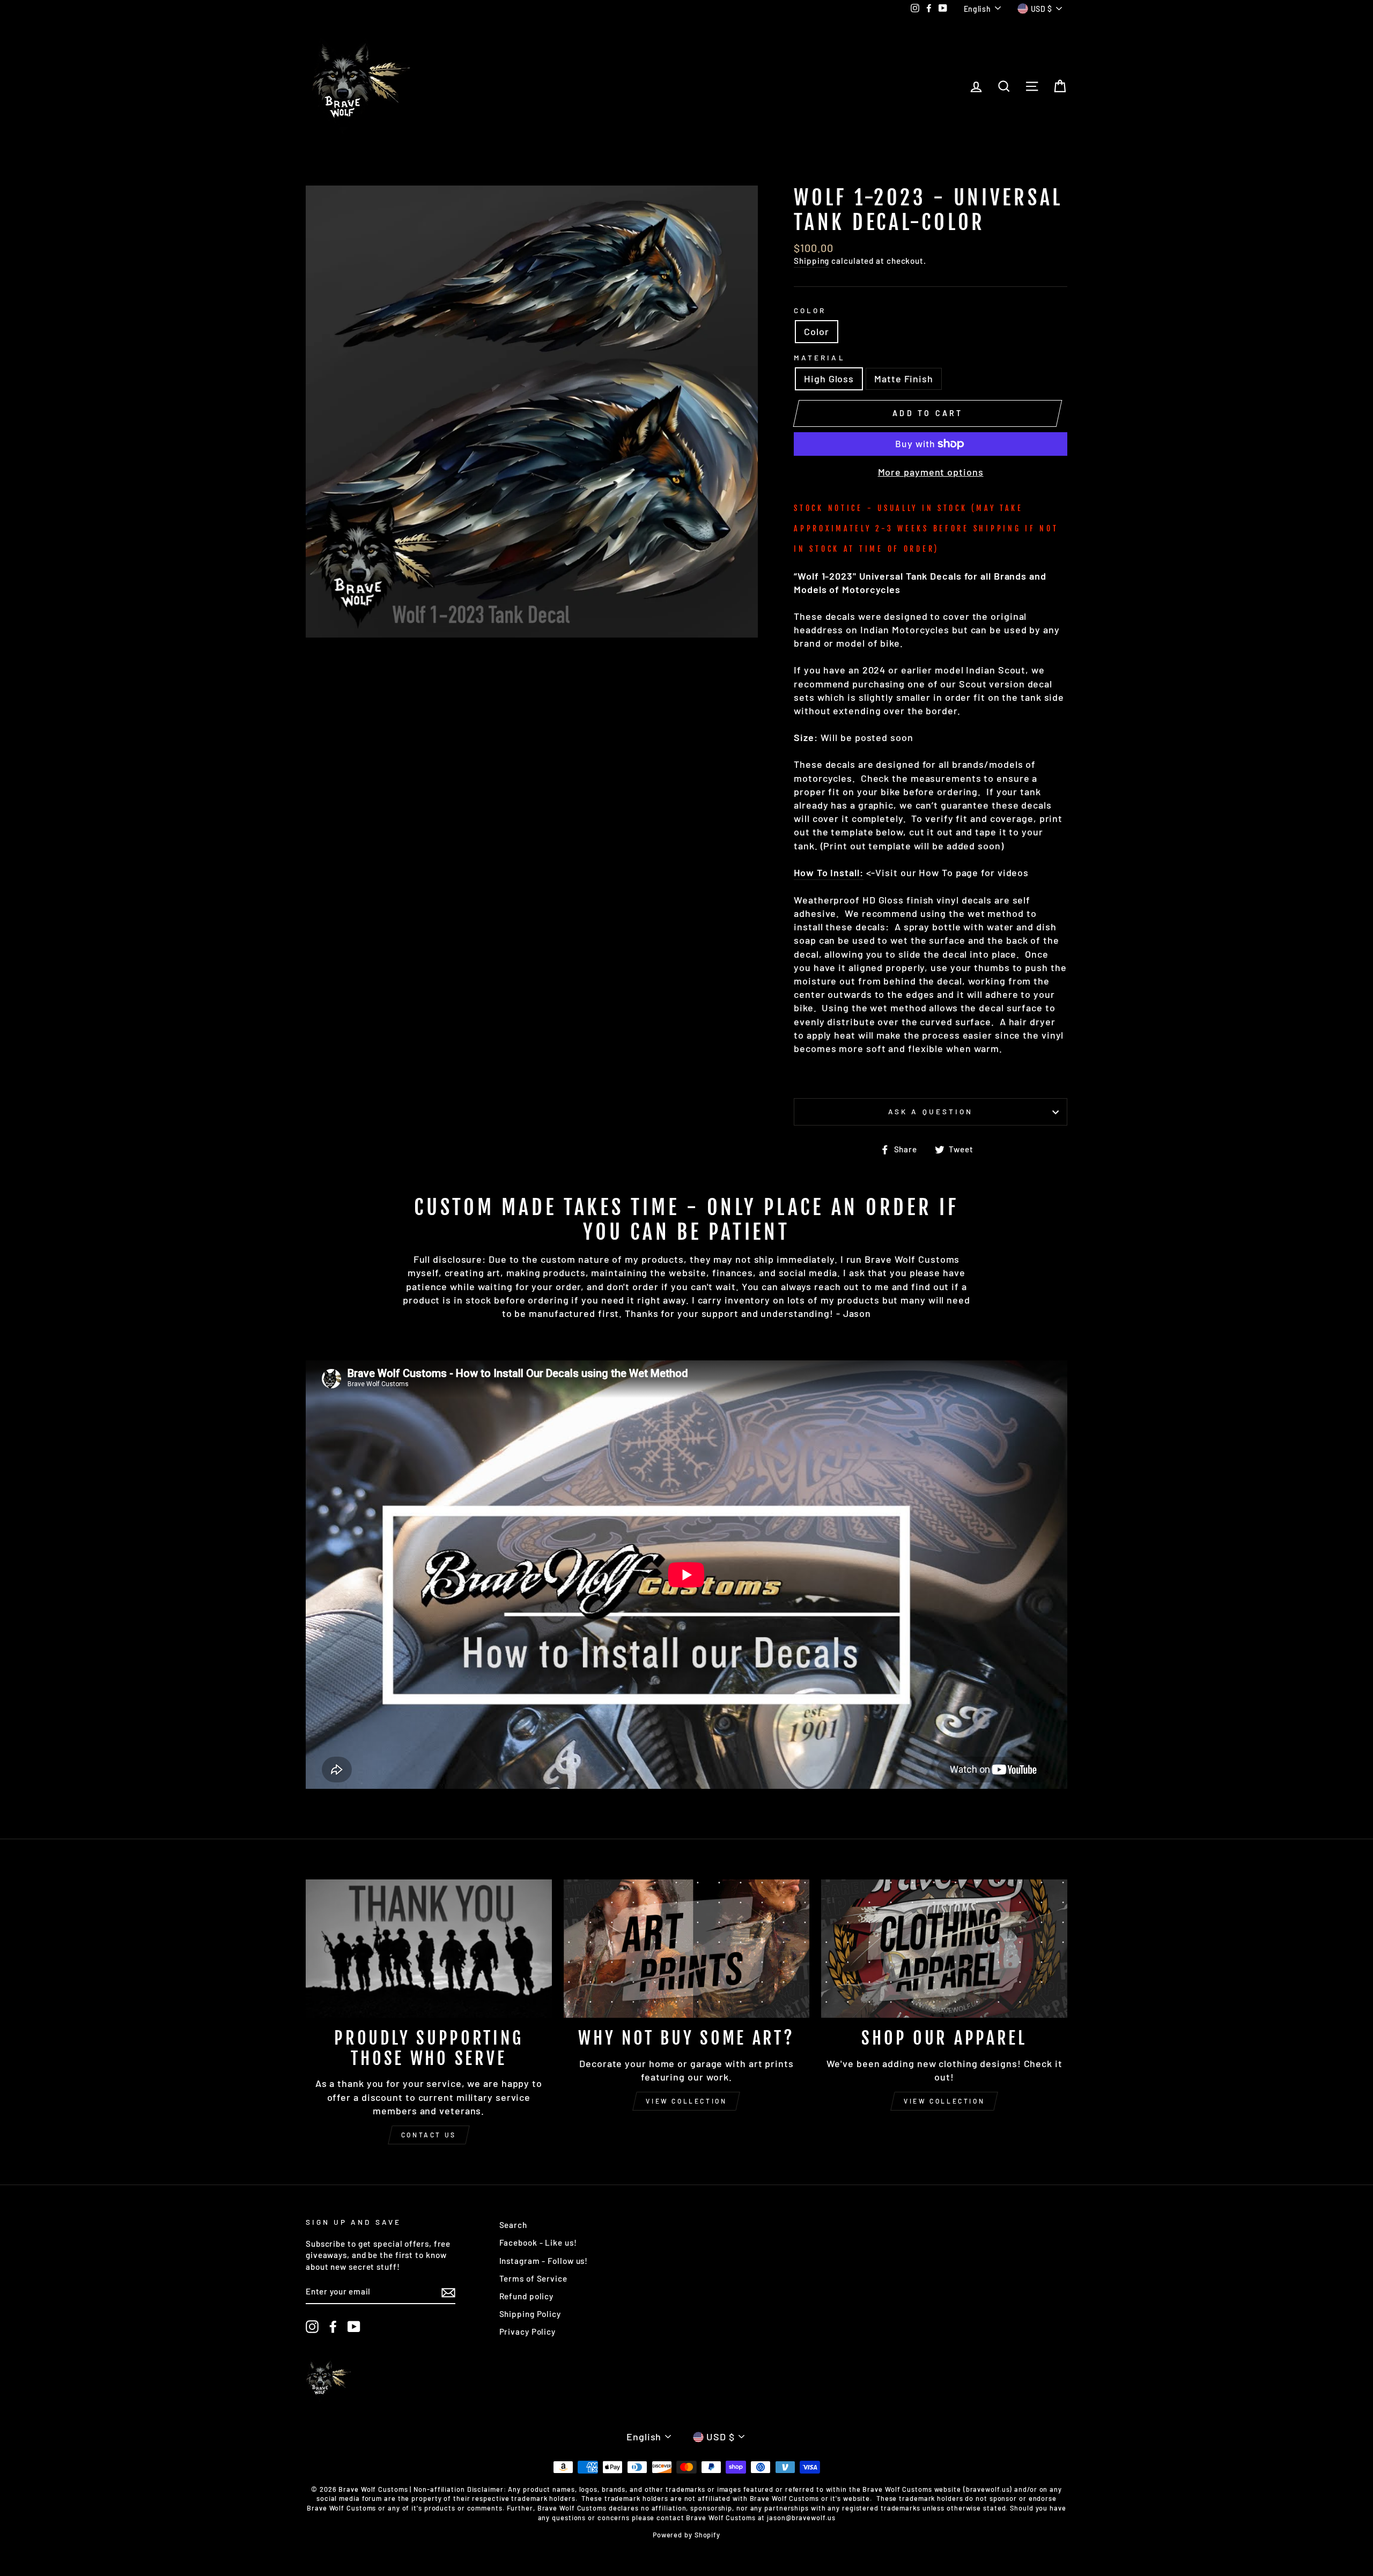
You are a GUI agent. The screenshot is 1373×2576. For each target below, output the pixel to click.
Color (810, 310)
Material (819, 357)
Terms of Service (533, 2278)
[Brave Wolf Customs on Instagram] (312, 2327)
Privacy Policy (528, 2331)
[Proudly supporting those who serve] (429, 1949)
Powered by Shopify (686, 2535)
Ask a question (931, 1111)
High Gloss (829, 379)
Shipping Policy (530, 2314)
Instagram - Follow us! (544, 2261)
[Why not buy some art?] (687, 1949)
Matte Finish (904, 379)
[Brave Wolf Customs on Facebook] (333, 2327)
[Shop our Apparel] (944, 1949)
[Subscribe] (448, 2292)
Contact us (429, 2135)
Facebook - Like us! (538, 2242)
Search (513, 2225)
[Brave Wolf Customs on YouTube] (354, 2327)
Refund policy (527, 2296)
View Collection (686, 2101)
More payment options (931, 472)
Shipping (811, 261)
